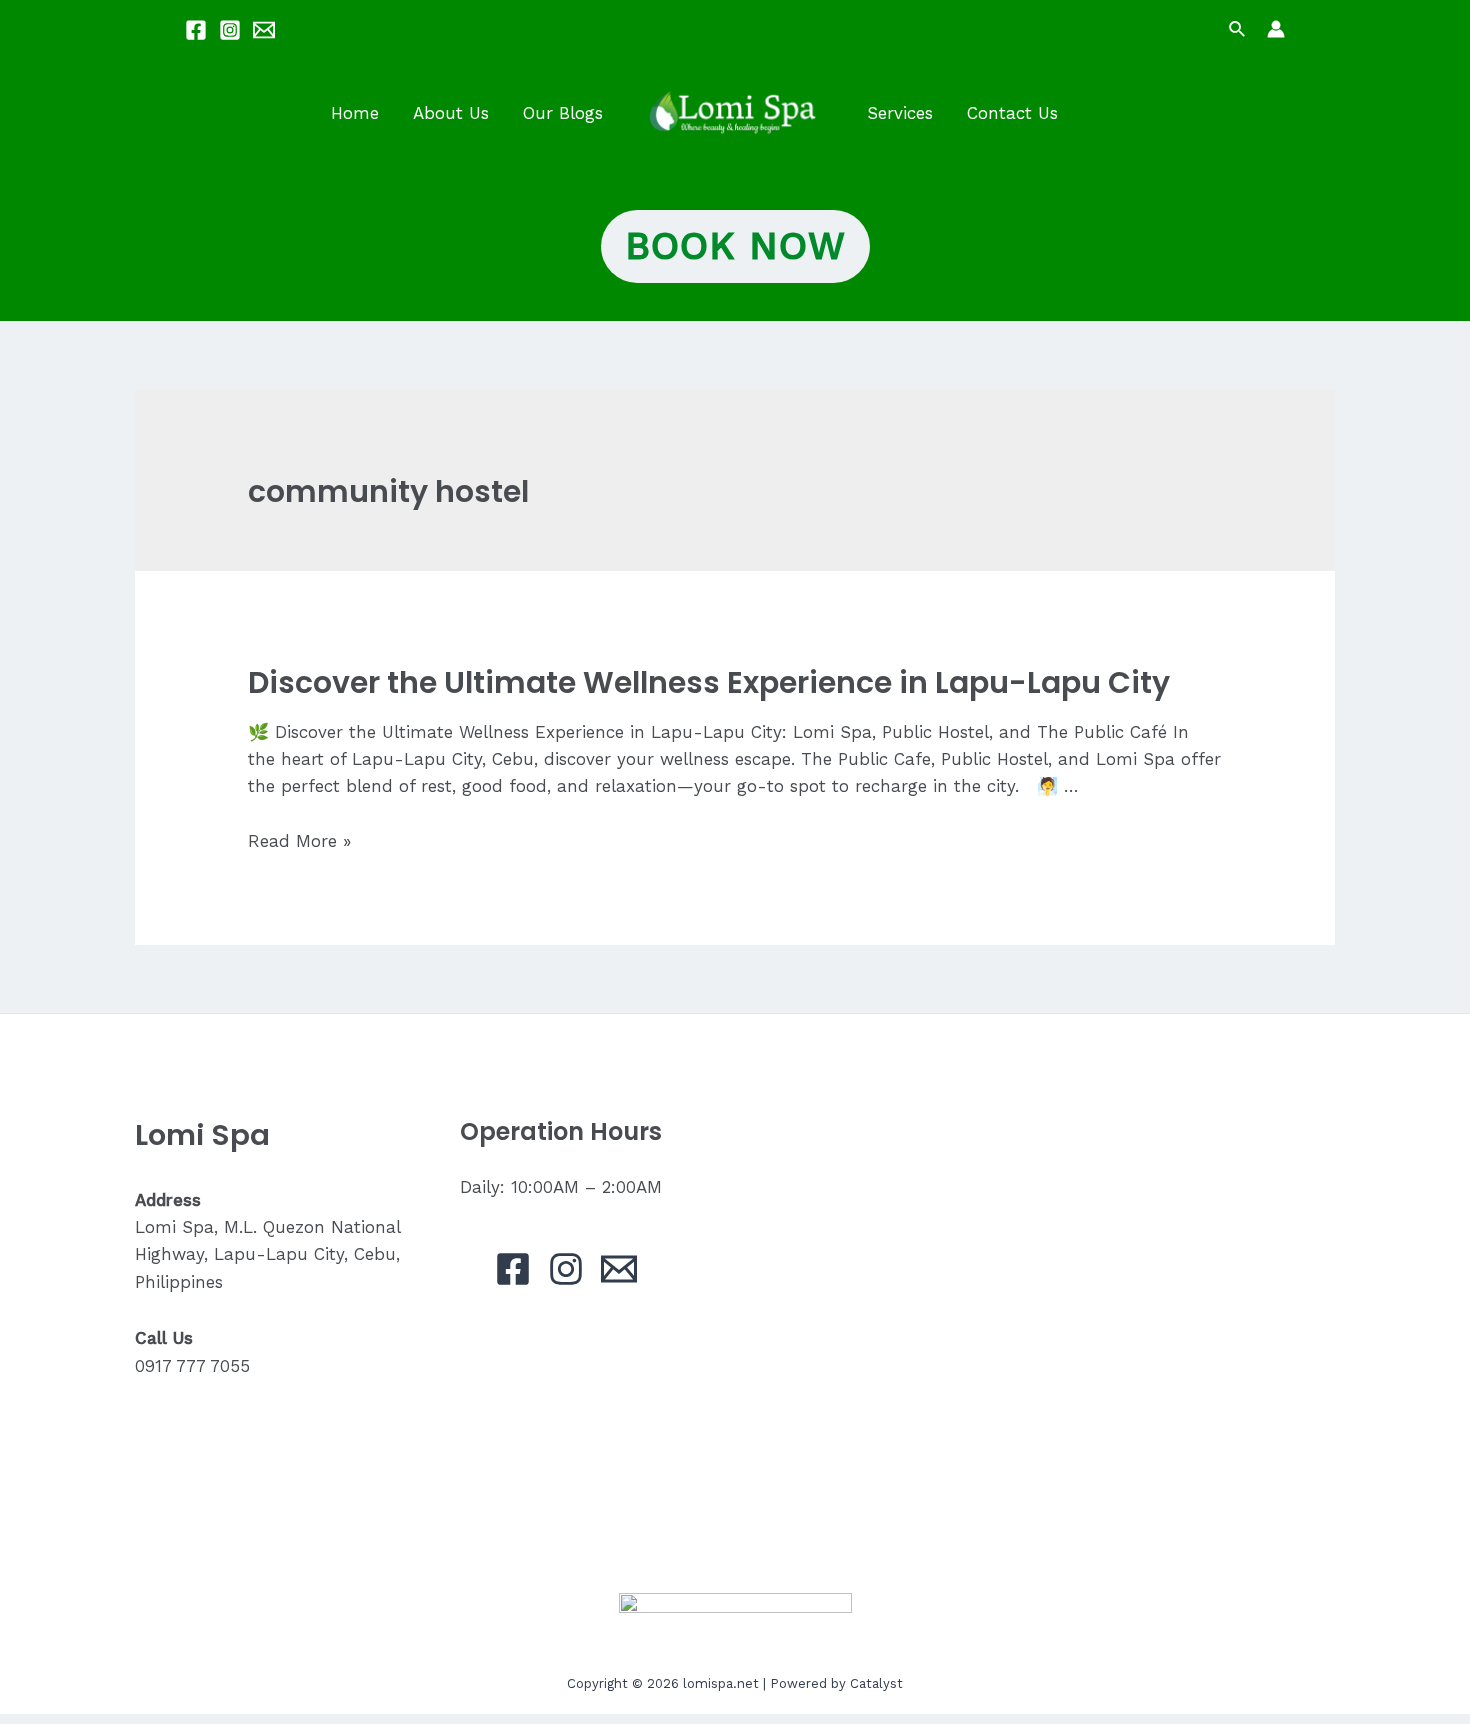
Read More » (299, 841)
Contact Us (1012, 113)
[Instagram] (230, 30)
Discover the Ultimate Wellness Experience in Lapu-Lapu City (709, 682)
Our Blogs (563, 113)
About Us (451, 113)
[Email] (264, 30)
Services (900, 113)
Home (355, 113)
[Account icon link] (1276, 29)
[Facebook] (196, 30)
